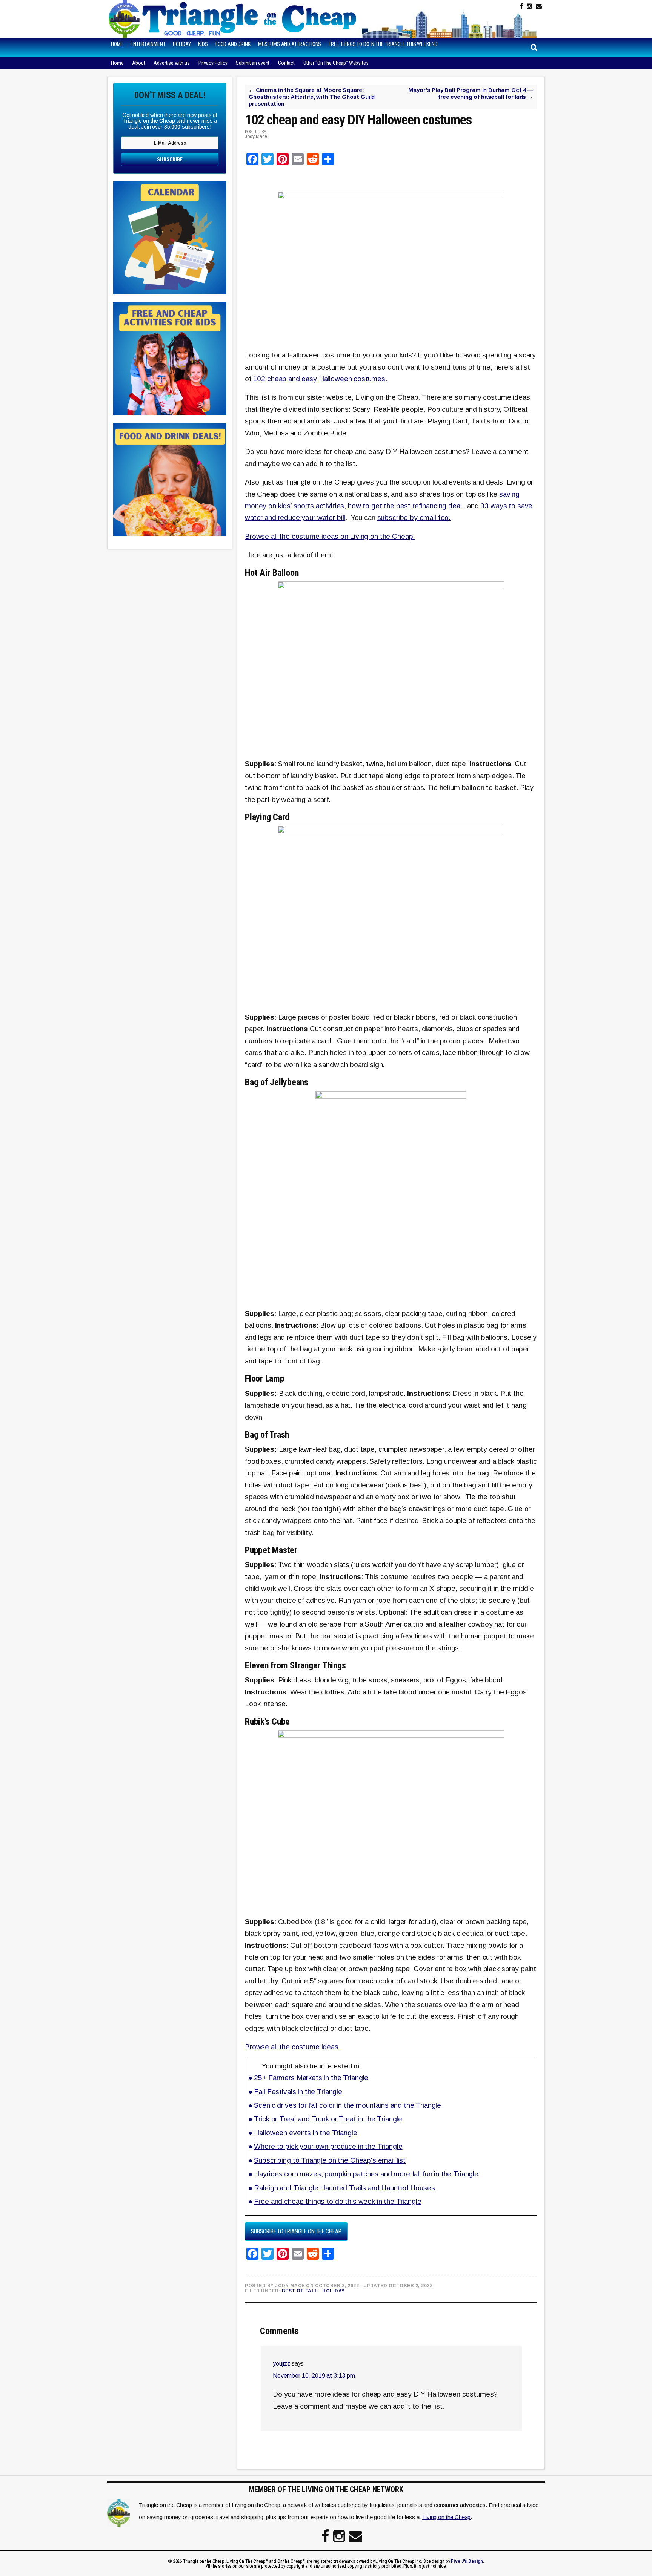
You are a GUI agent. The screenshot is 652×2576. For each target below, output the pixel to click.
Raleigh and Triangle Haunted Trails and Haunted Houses (344, 2188)
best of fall (300, 2291)
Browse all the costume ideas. (293, 2047)
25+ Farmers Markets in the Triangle (311, 2078)
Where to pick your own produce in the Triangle (328, 2146)
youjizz (281, 2364)
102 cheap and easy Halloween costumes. (320, 379)
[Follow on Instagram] (529, 6)
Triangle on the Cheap (234, 19)
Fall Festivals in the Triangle (298, 2092)
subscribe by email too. (414, 517)
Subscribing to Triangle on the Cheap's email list (330, 2160)
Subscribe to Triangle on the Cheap (296, 2231)
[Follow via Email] (539, 6)
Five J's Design (467, 2561)
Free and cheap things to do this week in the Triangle (338, 2201)
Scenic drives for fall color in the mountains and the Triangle (348, 2105)
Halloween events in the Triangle (305, 2133)
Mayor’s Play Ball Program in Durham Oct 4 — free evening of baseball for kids (471, 93)
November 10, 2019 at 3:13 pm (314, 2376)
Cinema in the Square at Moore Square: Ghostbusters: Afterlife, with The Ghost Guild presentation (312, 97)
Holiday (334, 2291)
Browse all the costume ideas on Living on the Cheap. (330, 536)
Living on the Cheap (446, 2517)
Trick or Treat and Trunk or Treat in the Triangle (328, 2119)
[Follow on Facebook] (522, 6)
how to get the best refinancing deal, (406, 506)
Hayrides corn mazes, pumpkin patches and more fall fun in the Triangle (366, 2174)
